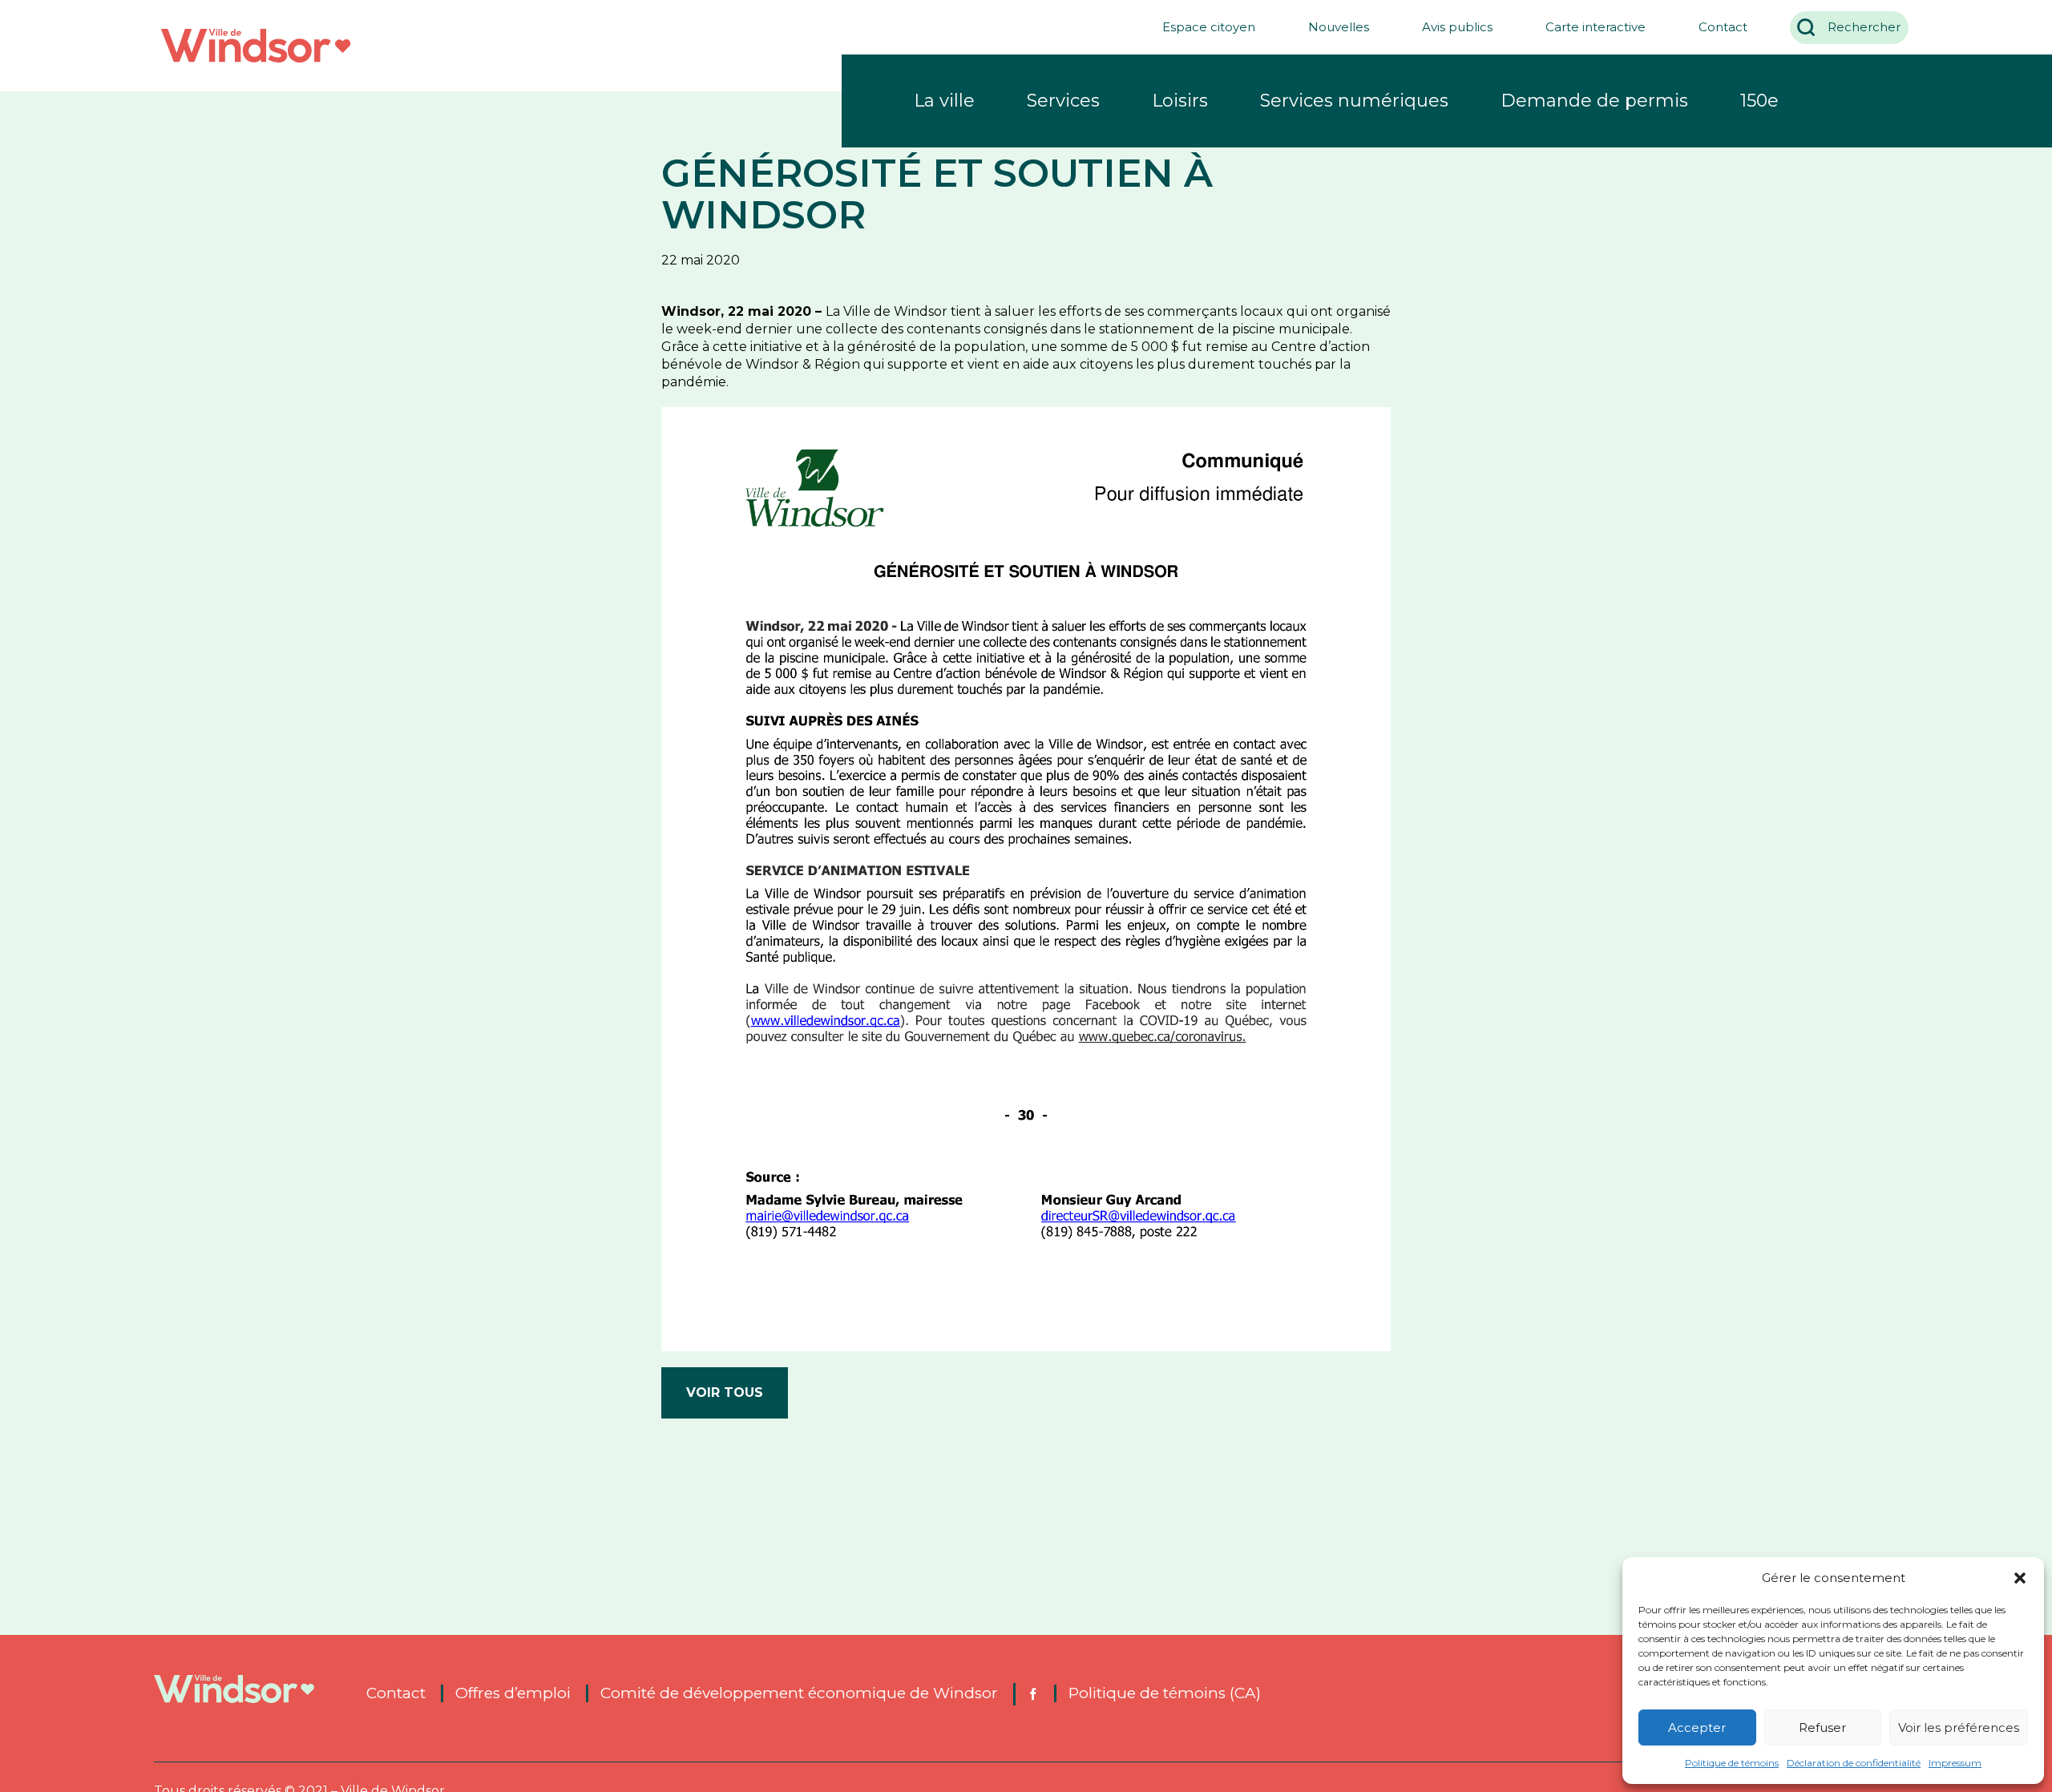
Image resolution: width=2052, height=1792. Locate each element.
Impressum (1955, 1763)
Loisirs (1180, 101)
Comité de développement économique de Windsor (799, 1693)
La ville (944, 101)
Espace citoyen (1209, 27)
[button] (2020, 1578)
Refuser (1822, 1727)
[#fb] (1032, 1694)
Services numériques (1354, 101)
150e (1759, 101)
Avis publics (1457, 27)
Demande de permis (1594, 101)
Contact (1723, 27)
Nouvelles (1339, 27)
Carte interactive (1596, 27)
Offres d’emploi (513, 1693)
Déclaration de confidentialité (1854, 1763)
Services (1063, 101)
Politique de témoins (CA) (1165, 1693)
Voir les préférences (1959, 1727)
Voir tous (725, 1392)
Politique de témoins (1732, 1763)
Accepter (1697, 1727)
